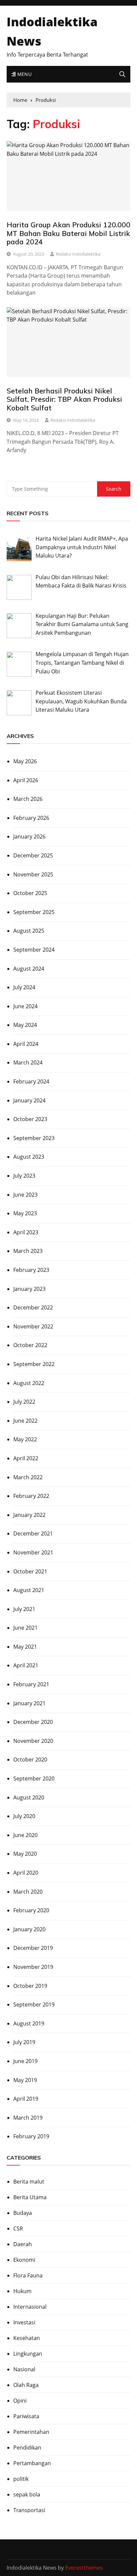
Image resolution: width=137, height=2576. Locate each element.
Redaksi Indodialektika (78, 254)
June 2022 (25, 1421)
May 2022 (25, 1439)
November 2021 (33, 1552)
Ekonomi (24, 2260)
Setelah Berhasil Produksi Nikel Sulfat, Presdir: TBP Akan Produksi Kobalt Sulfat (64, 399)
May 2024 (25, 1025)
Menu (24, 74)
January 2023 (29, 1289)
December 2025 (33, 855)
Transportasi (29, 2510)
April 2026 (26, 780)
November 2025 (33, 874)
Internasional (30, 2307)
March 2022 (28, 1477)
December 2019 (33, 1948)
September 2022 (34, 1364)
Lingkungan (28, 2354)
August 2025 (29, 931)
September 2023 (34, 1138)
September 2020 (34, 1778)
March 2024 (28, 1062)
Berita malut (29, 2182)
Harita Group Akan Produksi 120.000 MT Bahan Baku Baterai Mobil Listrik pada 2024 (68, 233)
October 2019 (30, 1986)
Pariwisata (26, 2416)
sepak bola (27, 2494)
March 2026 (28, 799)
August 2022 (29, 1383)
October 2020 (30, 1759)
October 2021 (30, 1571)
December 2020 (33, 1722)
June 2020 (25, 1835)
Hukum (22, 2291)
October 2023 (30, 1119)
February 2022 (31, 1496)
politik (21, 2479)
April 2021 (26, 1665)
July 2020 (24, 1816)
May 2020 (25, 1854)
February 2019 (31, 2136)
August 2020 (29, 1797)
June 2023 (25, 1195)
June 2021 (25, 1628)
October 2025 (30, 893)
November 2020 (33, 1741)
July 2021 (24, 1609)
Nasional (24, 2369)
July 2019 (24, 2042)
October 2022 (30, 1345)
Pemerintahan (31, 2432)
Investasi (24, 2322)
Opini (20, 2401)
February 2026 (31, 818)
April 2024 (26, 1044)
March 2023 (28, 1251)
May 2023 (25, 1213)
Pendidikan (27, 2448)
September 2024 (34, 950)
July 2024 (24, 987)
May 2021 (25, 1647)
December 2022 (33, 1307)
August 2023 (29, 1157)
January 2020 (29, 1929)
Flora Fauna (28, 2275)
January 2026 (29, 836)
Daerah (23, 2244)
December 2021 (33, 1533)
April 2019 (26, 2099)
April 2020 (26, 1873)
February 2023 (31, 1270)
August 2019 (29, 2023)
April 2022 (26, 1458)
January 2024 (29, 1100)
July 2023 (24, 1176)
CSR (18, 2228)
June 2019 (25, 2061)
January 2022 (29, 1515)
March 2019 (28, 2118)
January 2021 (29, 1703)
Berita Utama (30, 2197)
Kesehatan (27, 2338)
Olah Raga (26, 2385)
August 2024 (29, 969)
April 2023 (26, 1232)
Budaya (23, 2213)
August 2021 (29, 1590)
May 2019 (25, 2080)
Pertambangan (32, 2463)
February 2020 (31, 1910)
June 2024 (25, 1006)
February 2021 (31, 1684)
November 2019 (33, 1967)
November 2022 (33, 1326)
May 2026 (25, 761)
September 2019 (34, 2004)
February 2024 (31, 1081)
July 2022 (24, 1402)
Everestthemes (84, 2568)
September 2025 (34, 912)
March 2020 (28, 1892)
